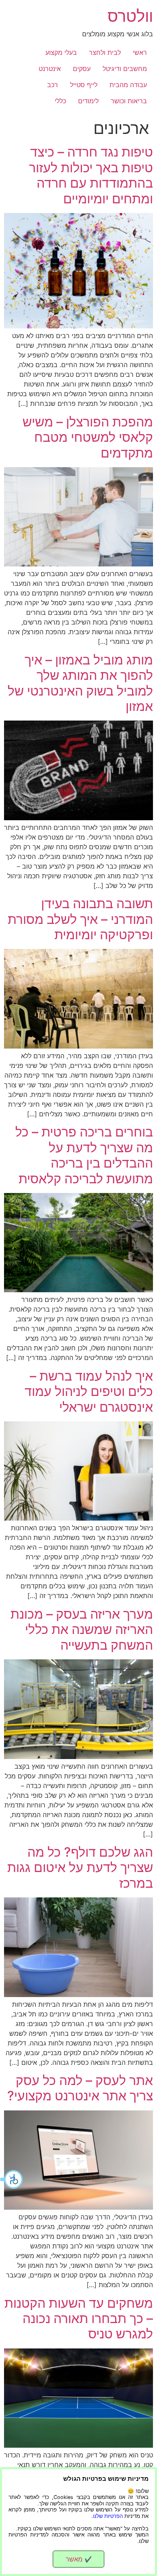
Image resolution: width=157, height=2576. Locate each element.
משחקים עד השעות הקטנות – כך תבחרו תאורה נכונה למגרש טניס (79, 2319)
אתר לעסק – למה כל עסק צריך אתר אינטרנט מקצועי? (80, 2088)
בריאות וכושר (129, 101)
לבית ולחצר (105, 52)
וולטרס (130, 16)
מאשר (79, 2559)
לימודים (88, 101)
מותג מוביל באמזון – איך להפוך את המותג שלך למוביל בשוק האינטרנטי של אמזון (80, 683)
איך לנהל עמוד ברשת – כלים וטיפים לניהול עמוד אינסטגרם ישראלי (89, 1391)
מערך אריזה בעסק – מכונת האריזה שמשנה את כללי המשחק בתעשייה (82, 1630)
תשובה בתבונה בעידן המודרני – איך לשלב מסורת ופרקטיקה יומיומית (80, 919)
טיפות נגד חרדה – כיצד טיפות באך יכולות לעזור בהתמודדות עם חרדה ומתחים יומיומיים (91, 175)
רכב (53, 85)
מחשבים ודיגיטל (125, 69)
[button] (12, 2179)
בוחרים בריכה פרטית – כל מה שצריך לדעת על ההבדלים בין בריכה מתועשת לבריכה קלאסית (84, 1155)
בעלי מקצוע (61, 52)
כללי (60, 101)
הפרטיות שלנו (108, 2516)
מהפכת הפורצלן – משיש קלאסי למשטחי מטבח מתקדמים (88, 437)
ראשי (140, 52)
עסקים (82, 69)
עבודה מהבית (128, 85)
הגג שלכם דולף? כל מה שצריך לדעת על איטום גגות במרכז (80, 1868)
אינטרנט (50, 69)
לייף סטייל (84, 85)
